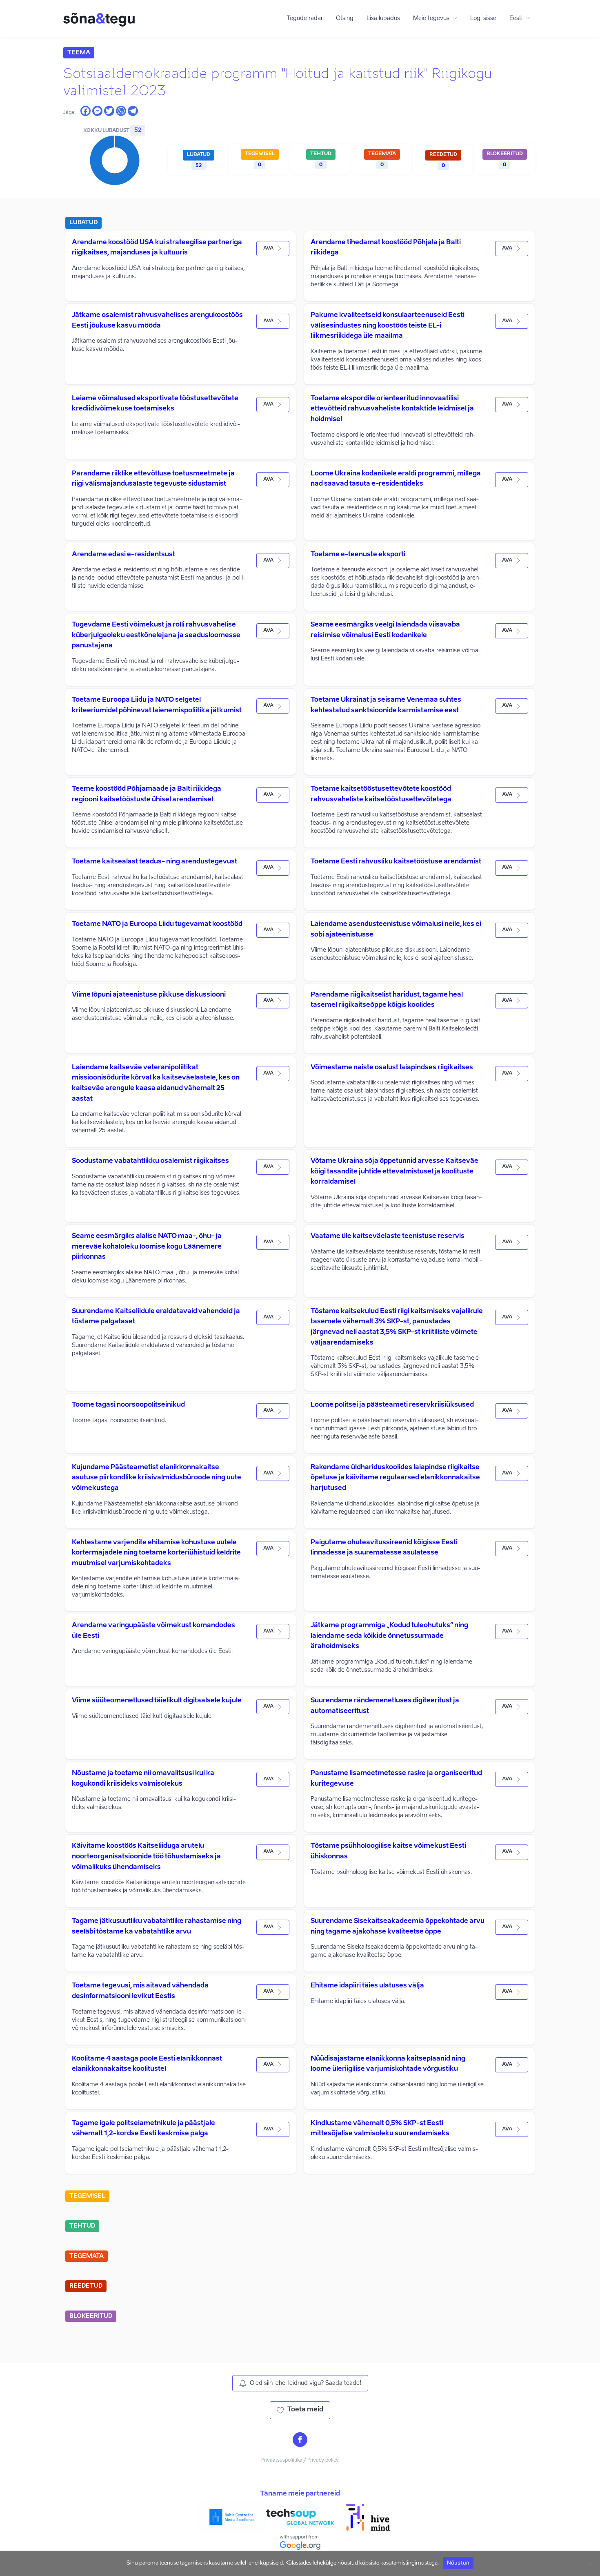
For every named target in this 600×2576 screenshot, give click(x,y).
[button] (273, 249)
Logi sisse (483, 18)
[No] (590, 2563)
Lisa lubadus (383, 18)
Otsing (345, 18)
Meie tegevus (431, 18)
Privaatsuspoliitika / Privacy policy (300, 2460)
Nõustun (458, 2563)
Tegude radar (305, 18)
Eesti (516, 18)
